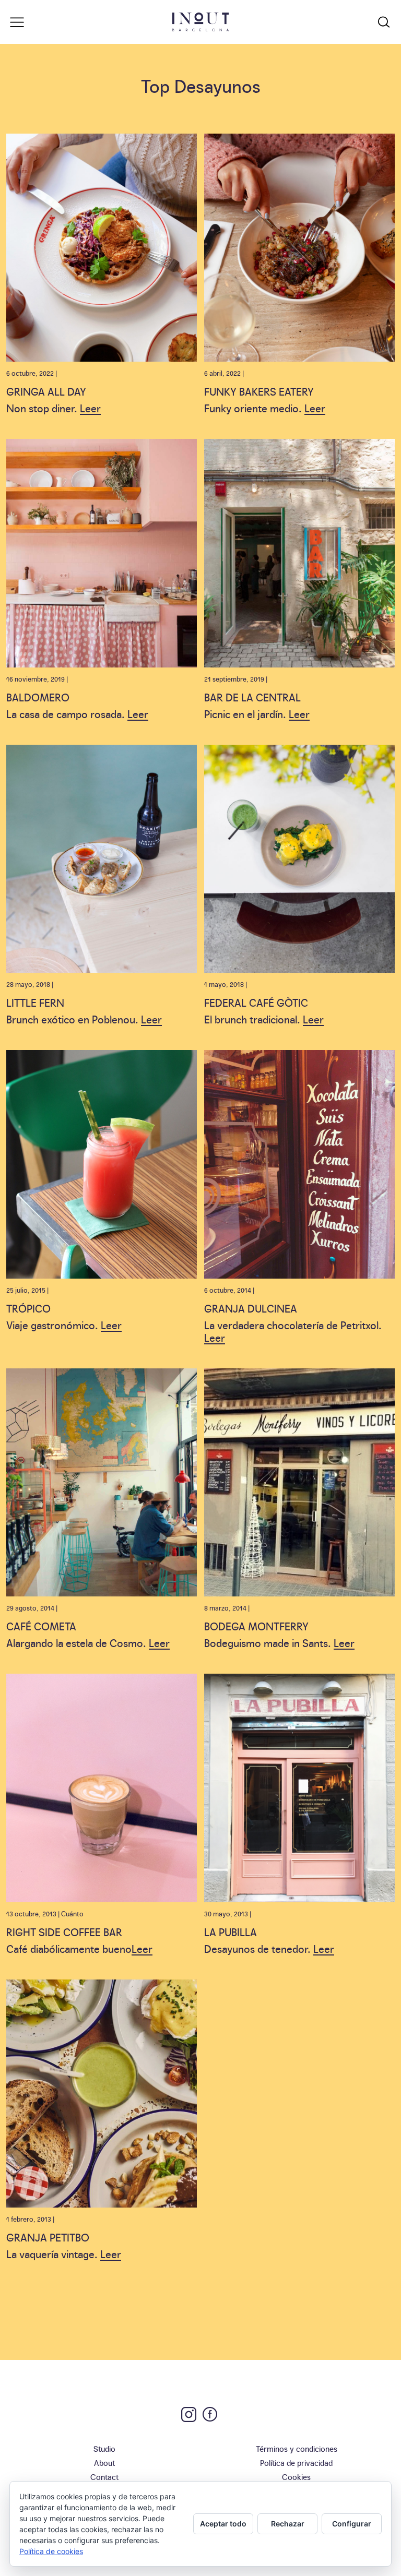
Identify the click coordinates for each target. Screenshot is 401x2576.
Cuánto (72, 1913)
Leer (90, 408)
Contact (104, 2477)
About (104, 2462)
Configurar (352, 2524)
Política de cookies (51, 2551)
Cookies (296, 2477)
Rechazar (288, 2524)
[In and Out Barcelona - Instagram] (189, 2414)
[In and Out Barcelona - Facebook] (210, 2414)
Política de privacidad (296, 2462)
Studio (104, 2448)
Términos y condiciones (297, 2448)
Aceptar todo (223, 2524)
